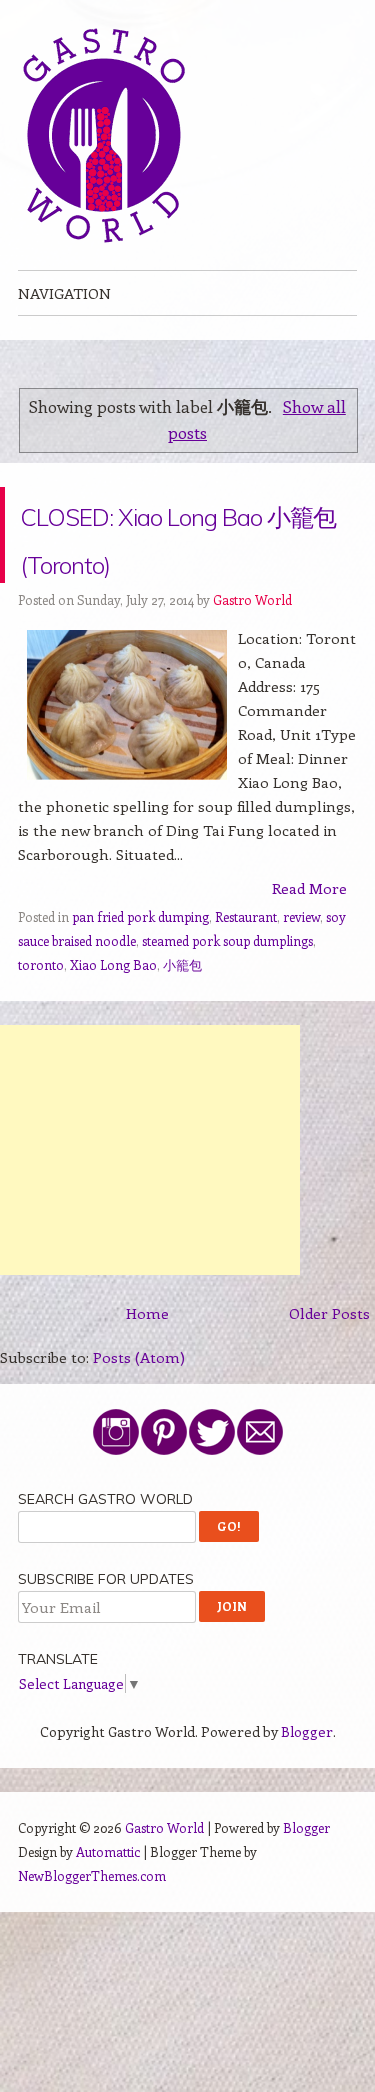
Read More (309, 936)
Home (147, 1361)
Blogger (307, 1779)
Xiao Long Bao (113, 1012)
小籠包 (182, 1012)
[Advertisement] (150, 1198)
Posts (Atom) (139, 1405)
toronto (41, 1012)
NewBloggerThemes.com (92, 1923)
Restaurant (246, 964)
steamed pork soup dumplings (227, 988)
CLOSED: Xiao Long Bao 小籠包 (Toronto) (170, 558)
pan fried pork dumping (140, 964)
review (301, 964)
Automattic (108, 1899)
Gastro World (252, 647)
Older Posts (329, 1361)
